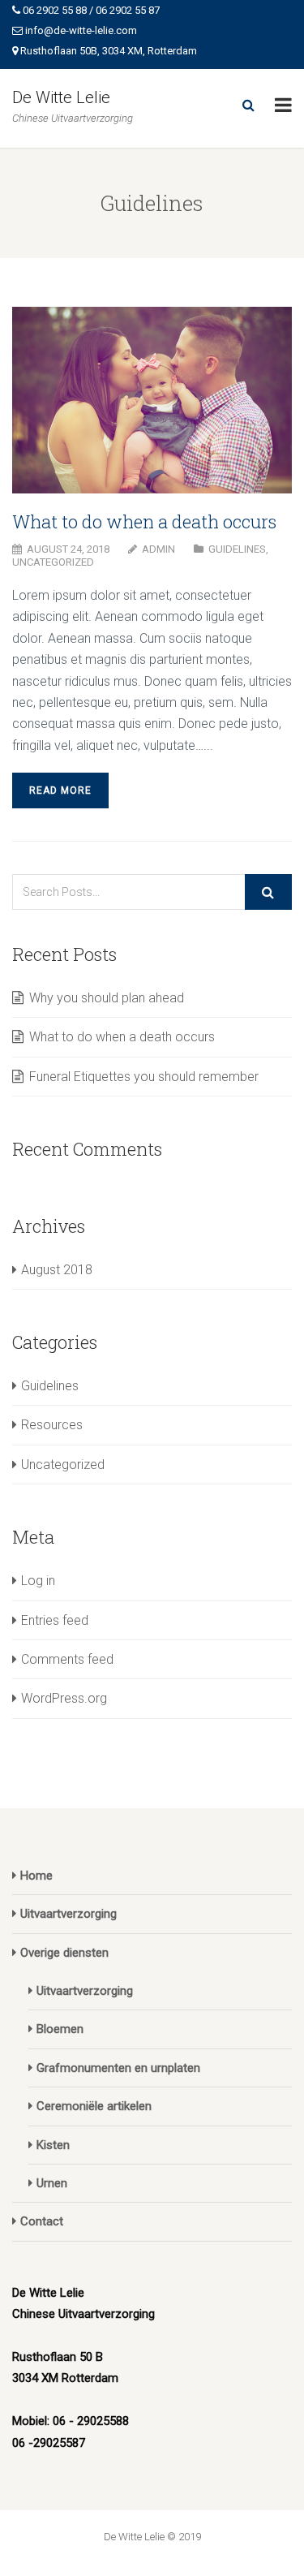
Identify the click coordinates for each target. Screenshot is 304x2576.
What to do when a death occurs (144, 521)
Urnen (52, 2183)
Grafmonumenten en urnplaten (118, 2068)
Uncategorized (53, 562)
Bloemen (60, 2029)
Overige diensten (64, 1953)
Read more (60, 790)
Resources (52, 1425)
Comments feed (67, 1659)
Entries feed (55, 1620)
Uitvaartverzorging (69, 1914)
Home (36, 1876)
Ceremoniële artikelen (94, 2106)
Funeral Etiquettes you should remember (144, 1077)
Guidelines (237, 549)
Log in (38, 1581)
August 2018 (57, 1270)
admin (158, 549)
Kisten (53, 2145)
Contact (42, 2221)
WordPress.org (64, 1698)
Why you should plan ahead (107, 998)
